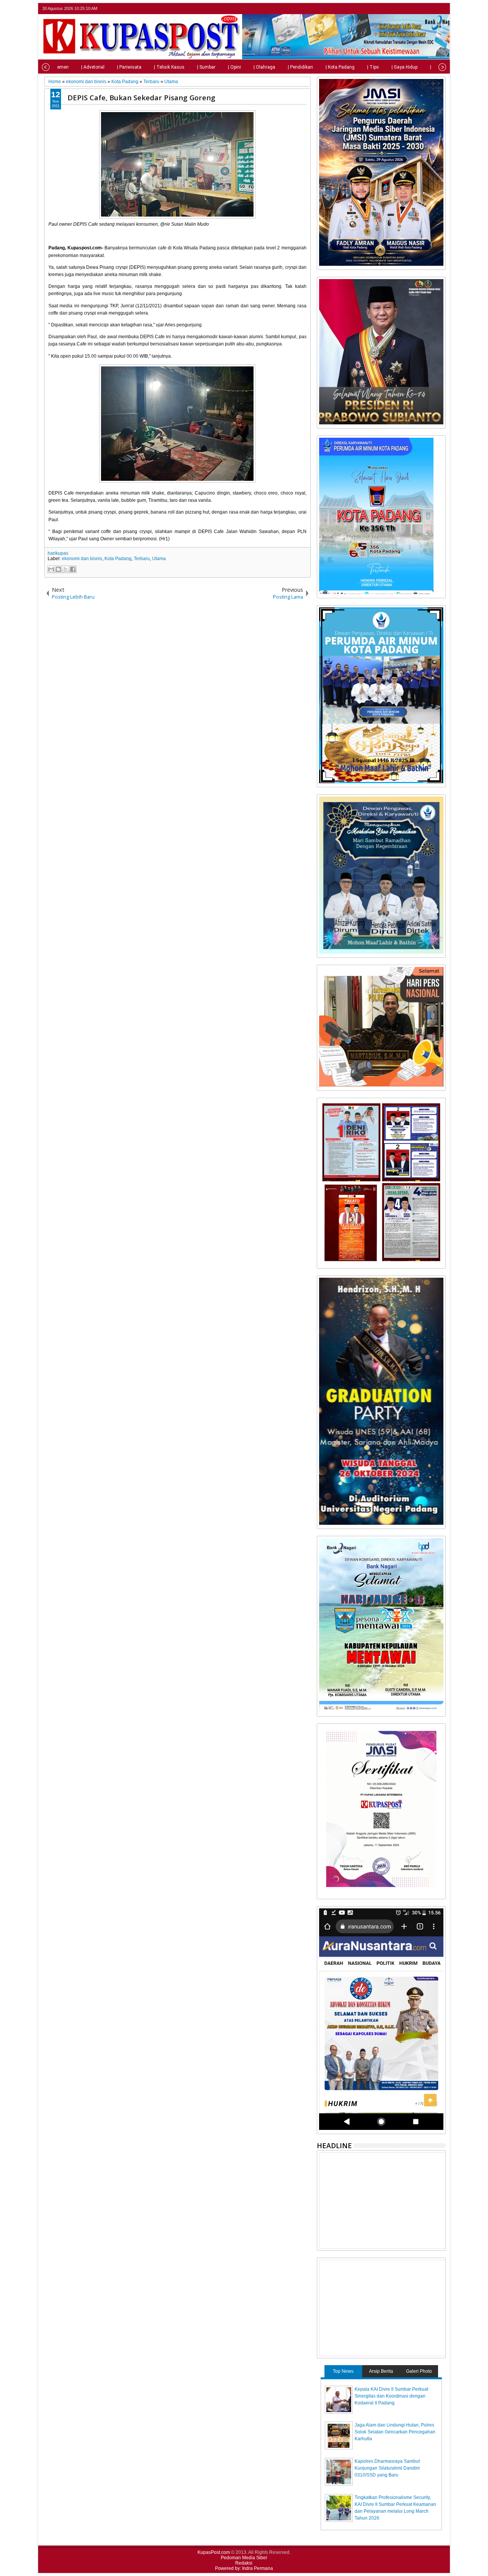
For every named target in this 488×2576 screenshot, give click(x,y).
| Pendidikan (300, 67)
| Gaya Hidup (405, 67)
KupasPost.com (214, 2552)
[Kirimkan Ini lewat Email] (51, 569)
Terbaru (142, 559)
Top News (343, 2371)
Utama (159, 559)
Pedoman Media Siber (244, 2558)
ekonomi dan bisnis (82, 559)
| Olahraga (264, 67)
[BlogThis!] (58, 569)
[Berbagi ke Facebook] (73, 569)
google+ (431, 9)
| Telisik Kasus (169, 67)
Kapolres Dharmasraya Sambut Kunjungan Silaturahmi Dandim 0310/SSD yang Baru (387, 2468)
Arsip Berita (381, 2371)
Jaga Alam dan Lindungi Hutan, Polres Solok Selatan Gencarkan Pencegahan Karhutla (395, 2432)
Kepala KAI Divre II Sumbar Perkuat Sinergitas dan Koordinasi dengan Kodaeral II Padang (391, 2396)
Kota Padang (118, 559)
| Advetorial (93, 67)
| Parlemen (58, 67)
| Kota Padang (340, 67)
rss (441, 9)
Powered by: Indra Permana (244, 2568)
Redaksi (244, 2563)
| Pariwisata (129, 67)
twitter (411, 9)
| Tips (373, 67)
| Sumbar (206, 67)
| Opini (234, 67)
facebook (421, 9)
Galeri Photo (419, 2371)
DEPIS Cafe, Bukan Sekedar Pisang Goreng (141, 97)
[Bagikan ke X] (66, 569)
